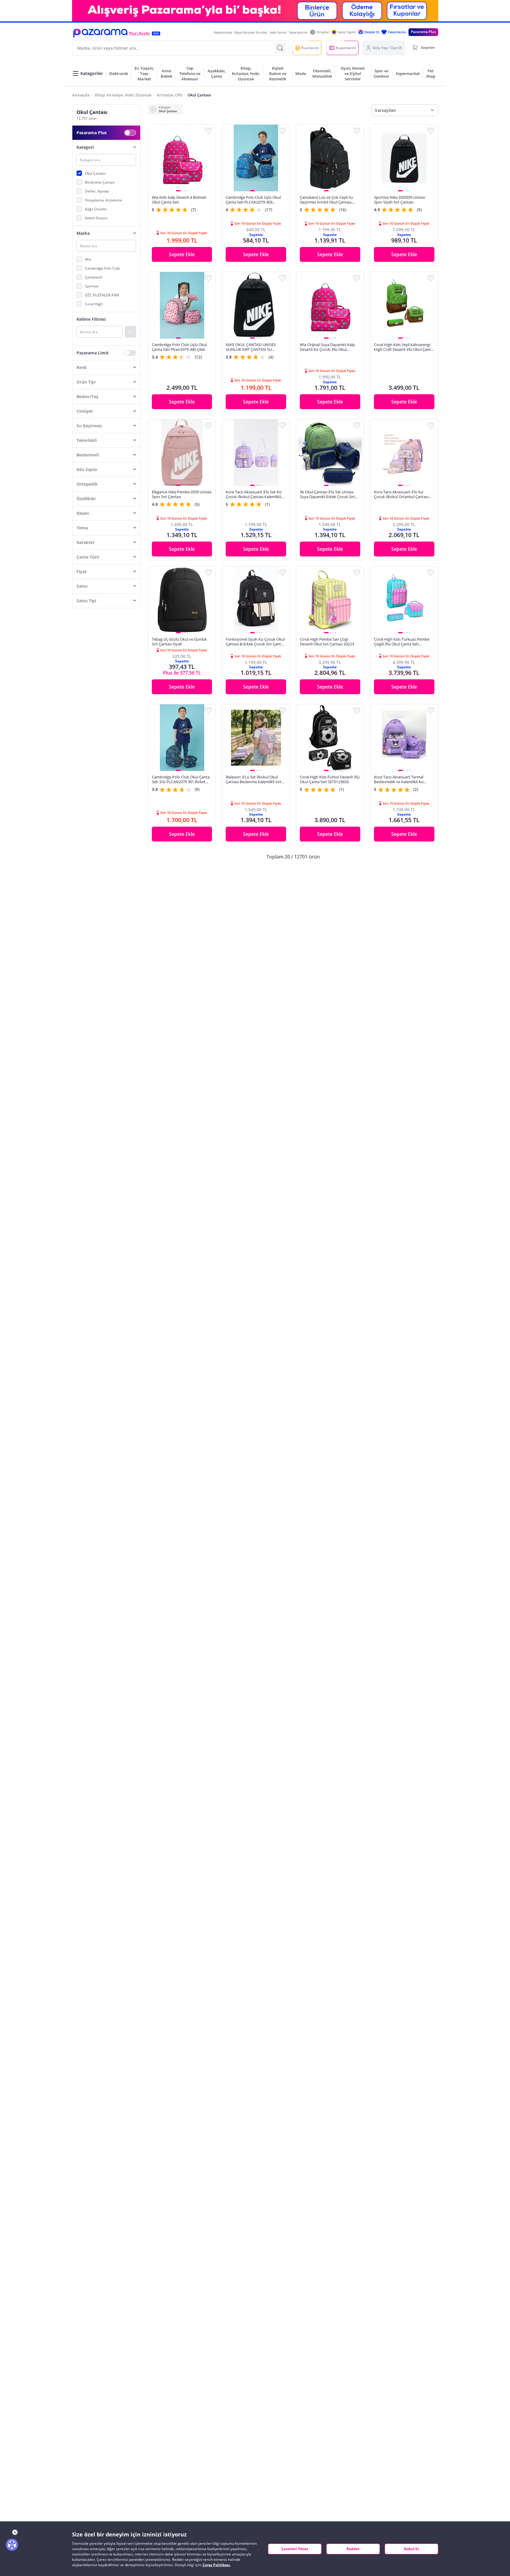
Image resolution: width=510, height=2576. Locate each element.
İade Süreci (278, 32)
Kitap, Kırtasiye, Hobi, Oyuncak (123, 95)
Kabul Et (411, 2549)
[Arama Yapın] (280, 48)
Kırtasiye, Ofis (170, 95)
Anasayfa (81, 95)
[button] (100, 33)
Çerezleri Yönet (295, 2549)
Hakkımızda (223, 32)
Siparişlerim (298, 32)
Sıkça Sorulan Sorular (251, 32)
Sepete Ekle (182, 254)
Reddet (353, 2549)
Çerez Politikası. (217, 2565)
